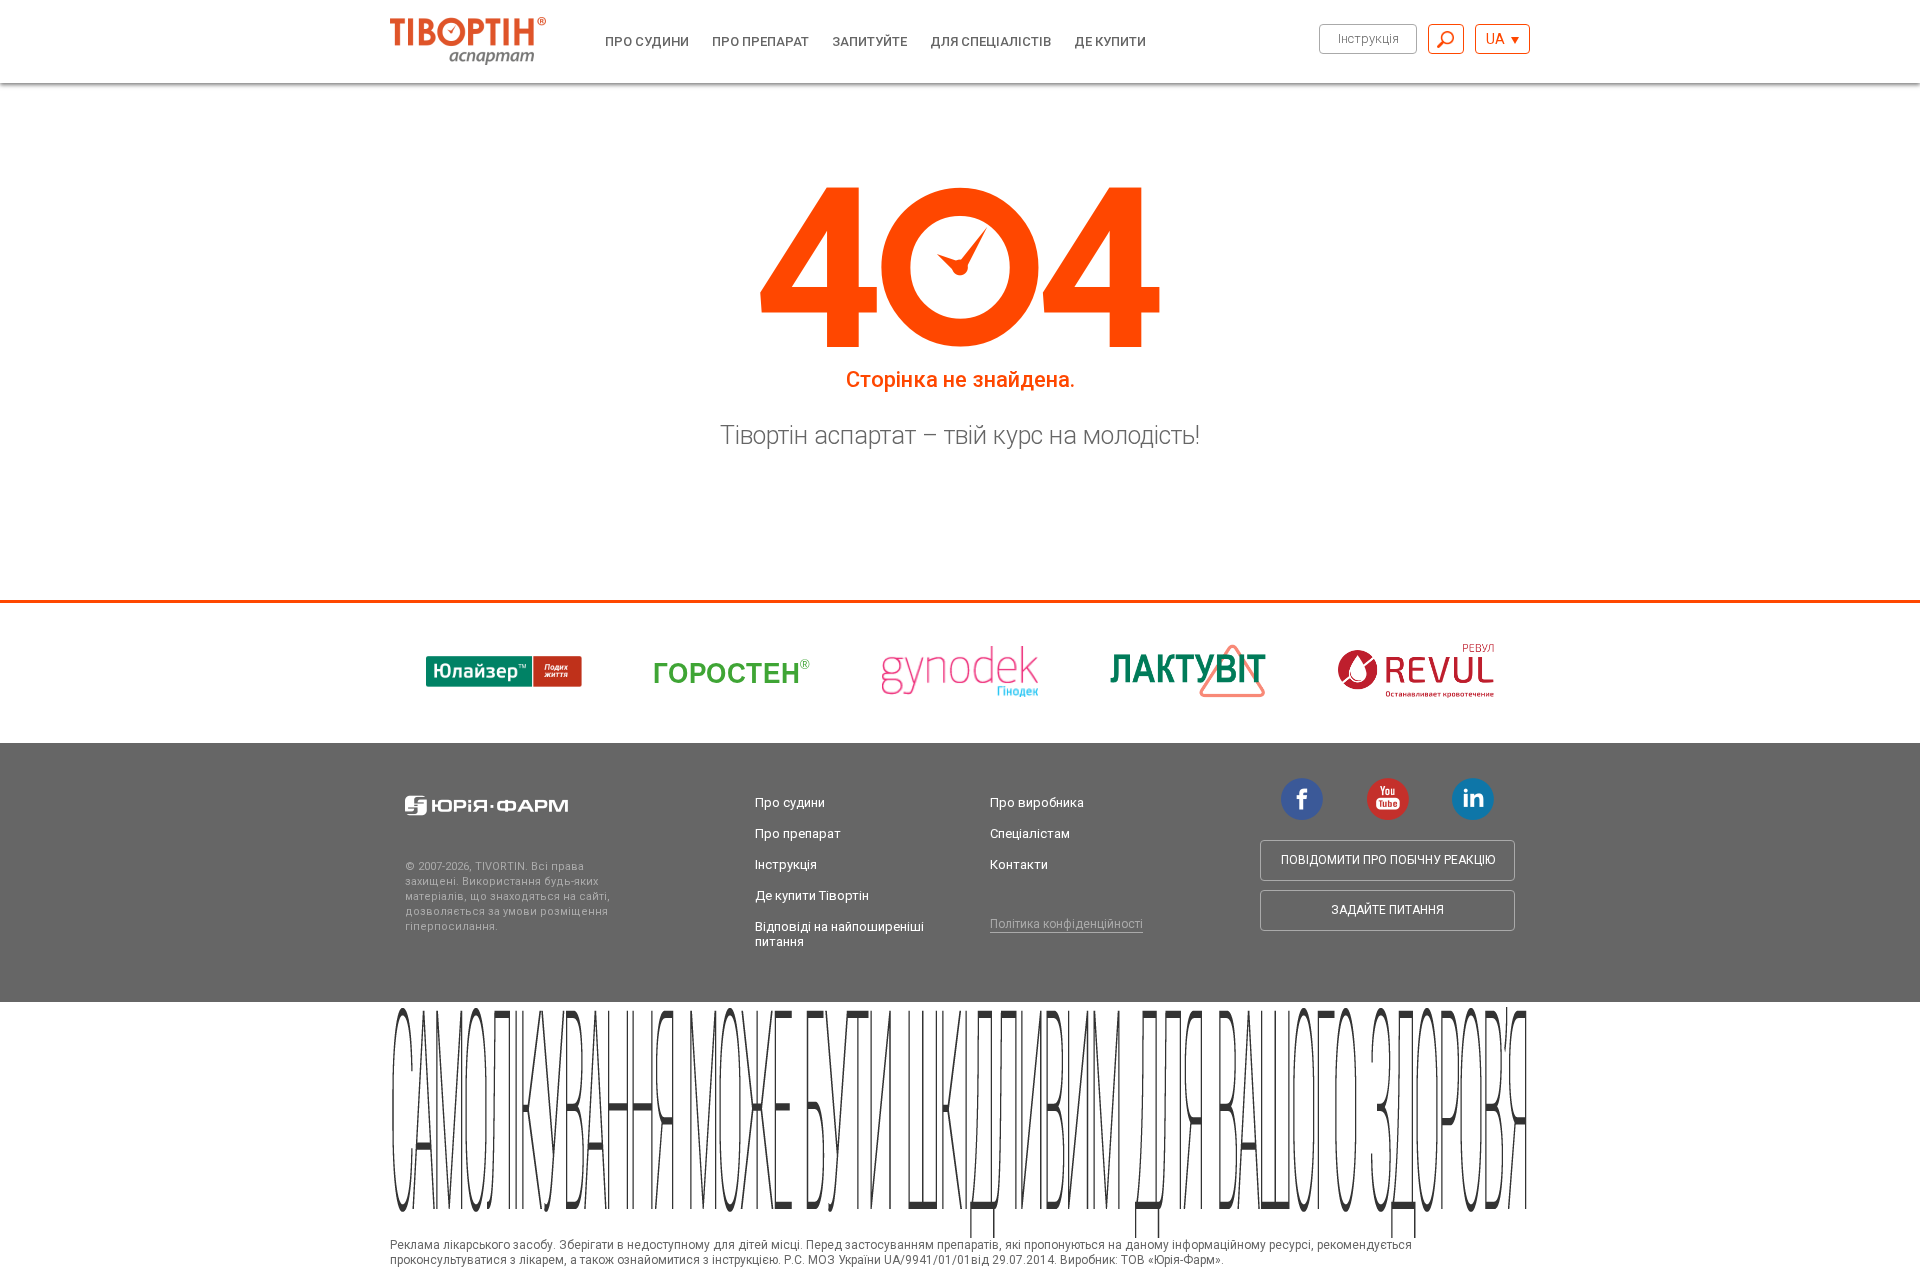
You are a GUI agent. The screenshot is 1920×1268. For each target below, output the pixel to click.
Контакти (1019, 864)
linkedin (1473, 788)
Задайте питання (1387, 910)
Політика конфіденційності (1066, 924)
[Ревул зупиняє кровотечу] (1416, 671)
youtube (1388, 788)
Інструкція (1368, 38)
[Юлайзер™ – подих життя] (504, 671)
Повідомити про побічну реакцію (1388, 860)
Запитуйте (869, 41)
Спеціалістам (1030, 833)
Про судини (647, 41)
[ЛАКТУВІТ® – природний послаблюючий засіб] (1188, 671)
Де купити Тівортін (812, 895)
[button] (1502, 39)
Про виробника (1037, 802)
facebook (1302, 788)
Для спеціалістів (990, 41)
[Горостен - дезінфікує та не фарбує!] (732, 671)
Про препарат (760, 41)
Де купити (1110, 41)
